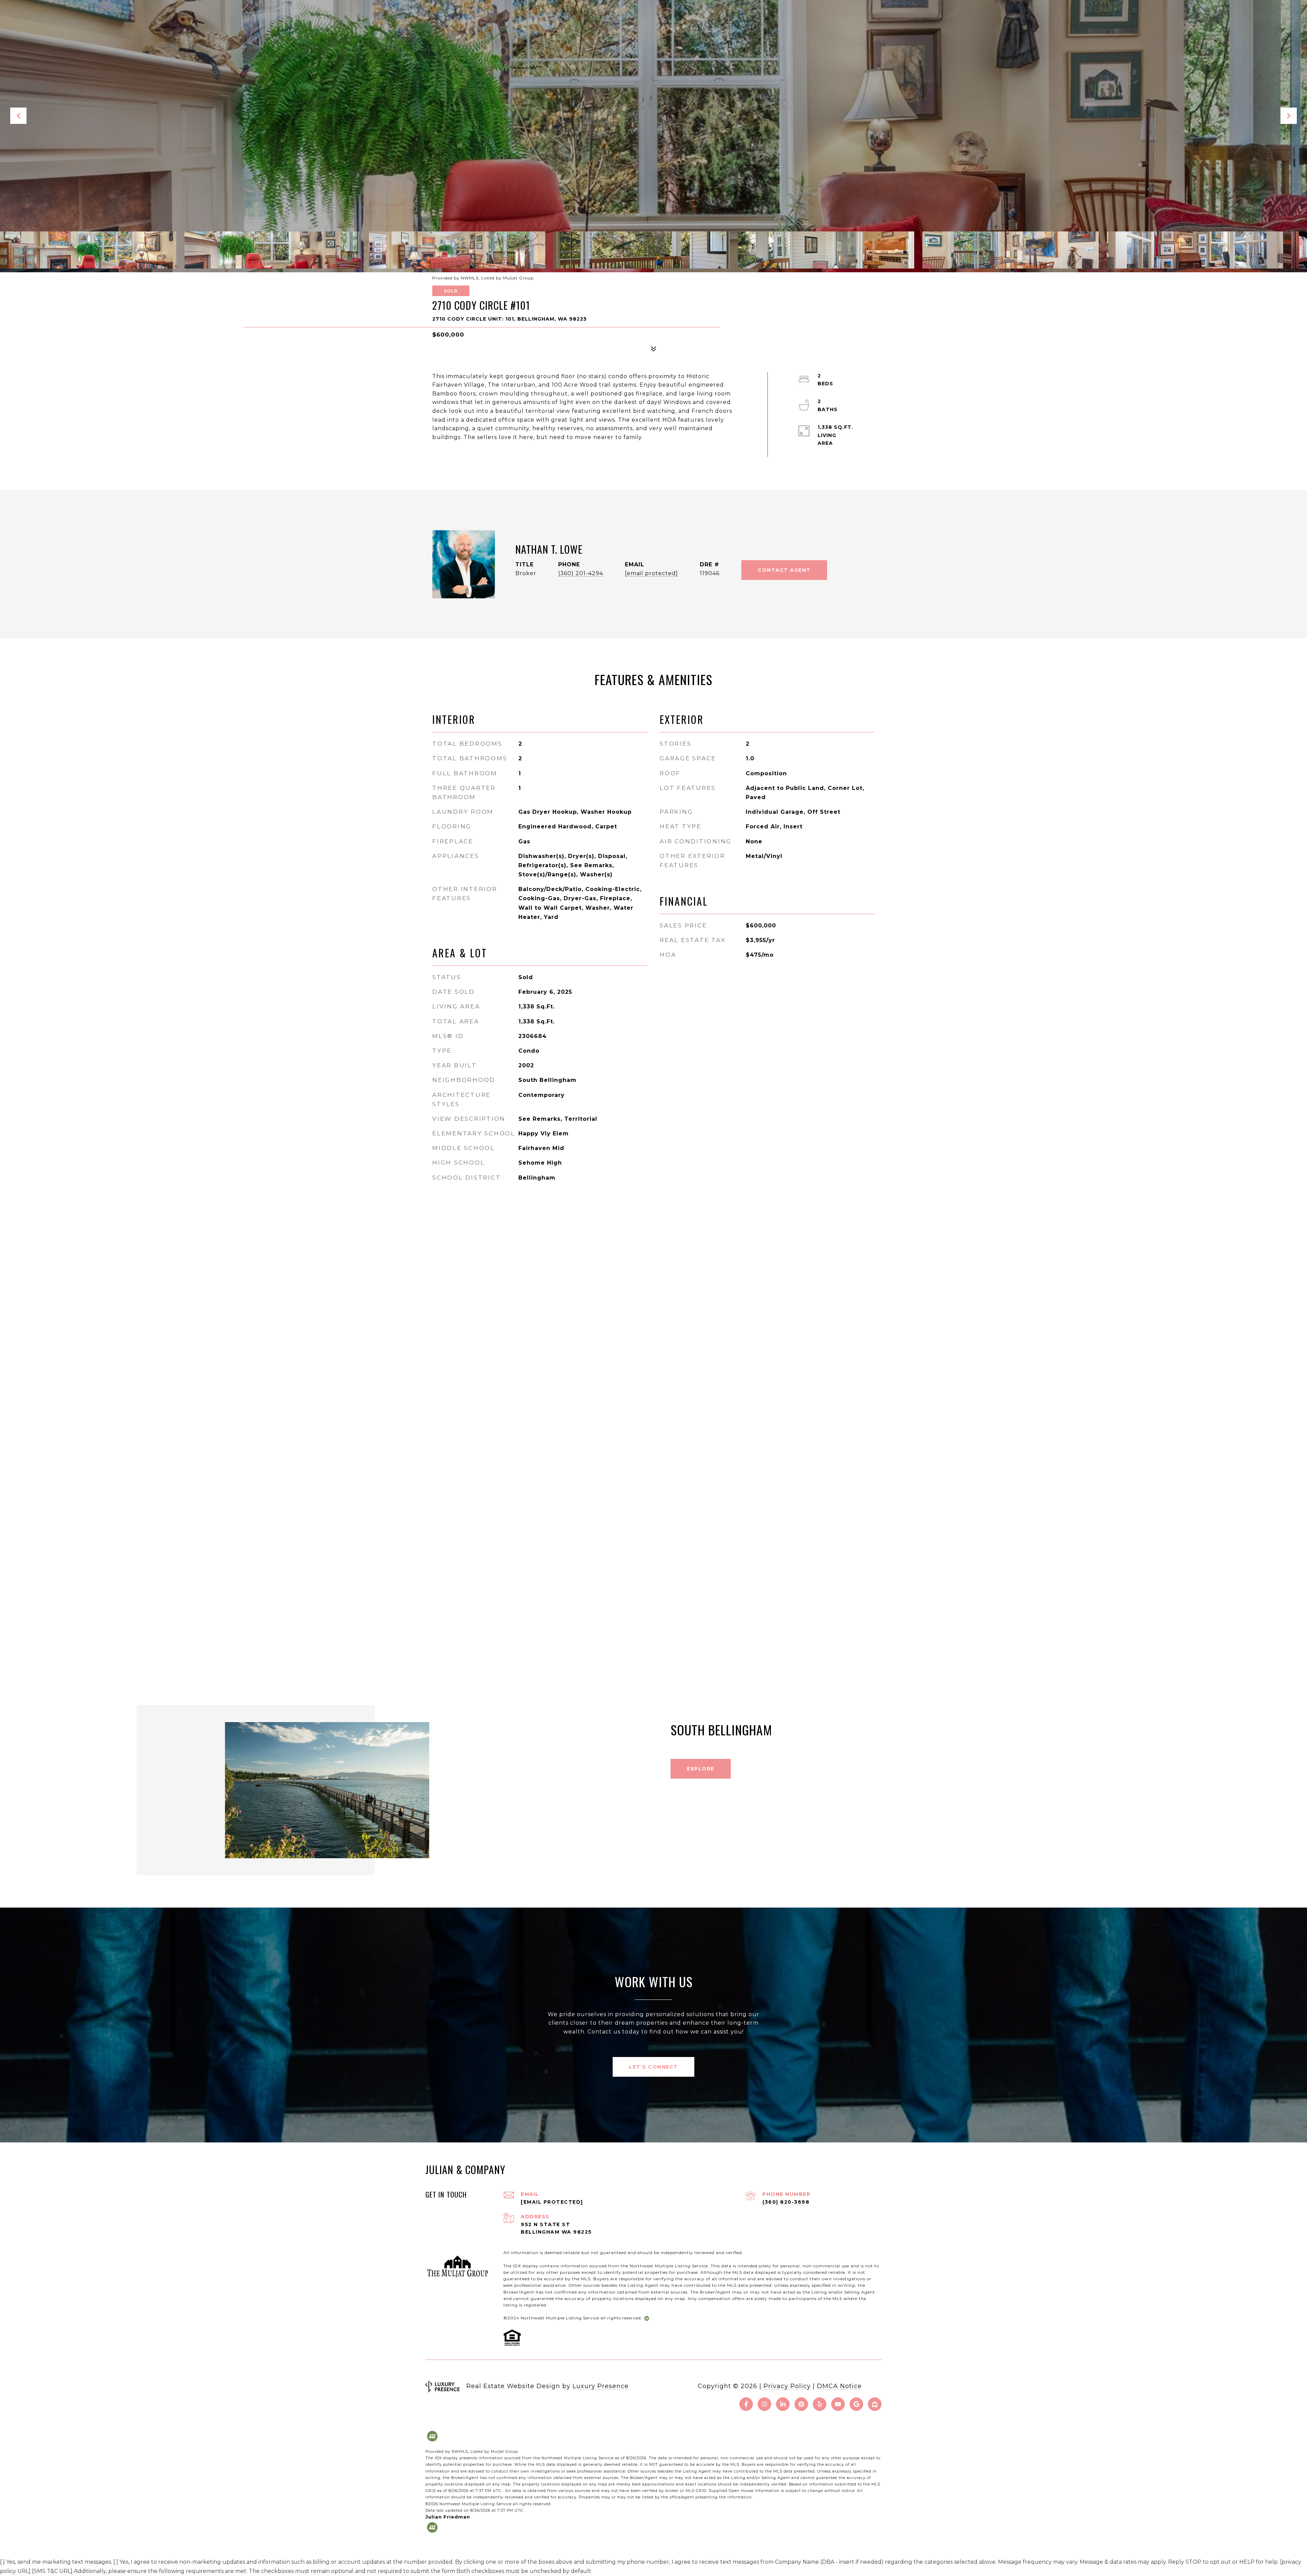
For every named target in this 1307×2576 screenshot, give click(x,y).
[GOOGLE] (856, 2404)
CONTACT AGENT (784, 570)
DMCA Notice (839, 2386)
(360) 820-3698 (786, 2202)
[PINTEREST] (801, 2404)
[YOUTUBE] (838, 2404)
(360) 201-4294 (581, 573)
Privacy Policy (787, 2386)
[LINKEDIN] (783, 2404)
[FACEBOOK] (746, 2404)
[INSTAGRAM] (764, 2404)
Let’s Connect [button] (653, 2067)
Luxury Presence (601, 2386)
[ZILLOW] (875, 2404)
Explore (701, 1769)
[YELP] (820, 2404)
